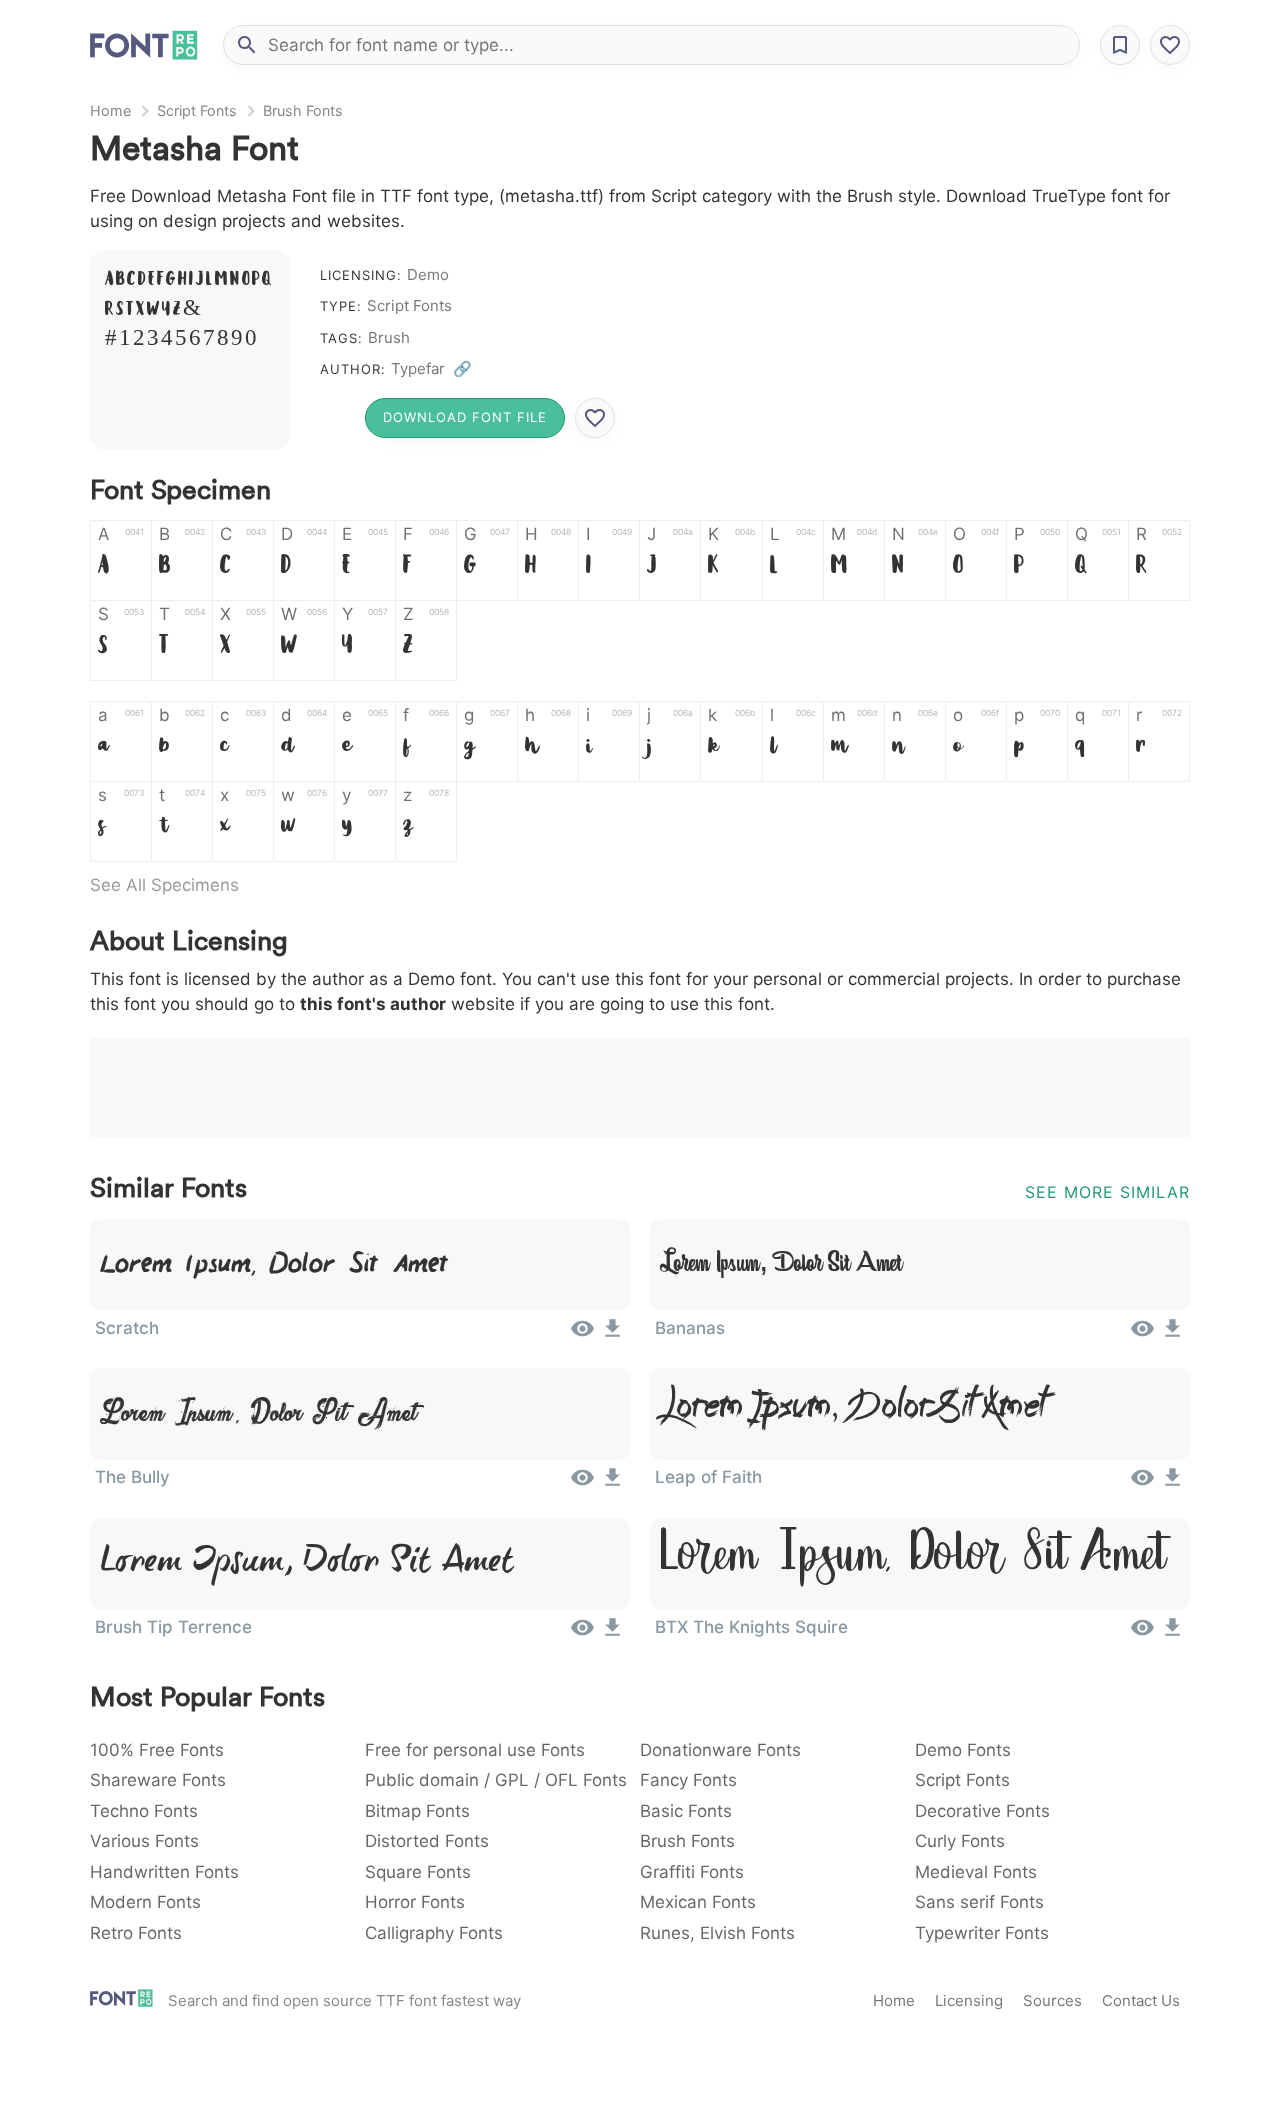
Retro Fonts (136, 1933)
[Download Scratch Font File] (612, 1335)
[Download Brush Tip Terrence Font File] (612, 1634)
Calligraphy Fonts (434, 1933)
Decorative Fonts (982, 1811)
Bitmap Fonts (417, 1811)
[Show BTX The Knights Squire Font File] (1142, 1634)
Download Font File (465, 417)
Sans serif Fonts (979, 1902)
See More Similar (1107, 1192)
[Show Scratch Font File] (582, 1335)
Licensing (969, 2000)
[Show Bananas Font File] (1142, 1335)
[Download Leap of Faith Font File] (1172, 1484)
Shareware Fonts (158, 1780)
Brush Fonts (303, 110)
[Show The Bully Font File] (582, 1484)
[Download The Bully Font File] (612, 1484)
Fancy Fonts (688, 1780)
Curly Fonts (960, 1841)
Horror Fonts (415, 1902)
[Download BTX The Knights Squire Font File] (1172, 1634)
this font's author (373, 1004)
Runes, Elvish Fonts (717, 1933)
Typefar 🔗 (431, 368)
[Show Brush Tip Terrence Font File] (582, 1634)
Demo (428, 274)
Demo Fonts (963, 1750)
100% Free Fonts (157, 1750)
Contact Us (1141, 2000)
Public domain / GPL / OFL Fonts (496, 1780)
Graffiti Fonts (692, 1872)
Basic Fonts (686, 1811)
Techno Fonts (144, 1811)
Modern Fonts (145, 1902)
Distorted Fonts (427, 1841)
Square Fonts (418, 1872)
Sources (1052, 2000)
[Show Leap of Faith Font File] (1142, 1484)
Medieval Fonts (976, 1872)
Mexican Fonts (698, 1902)
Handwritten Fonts (164, 1872)
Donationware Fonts (720, 1750)
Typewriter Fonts (982, 1933)
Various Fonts (144, 1841)
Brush (389, 337)
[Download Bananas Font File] (1172, 1335)
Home (110, 110)
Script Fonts (197, 110)
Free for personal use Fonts (475, 1750)
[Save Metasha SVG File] (595, 418)
